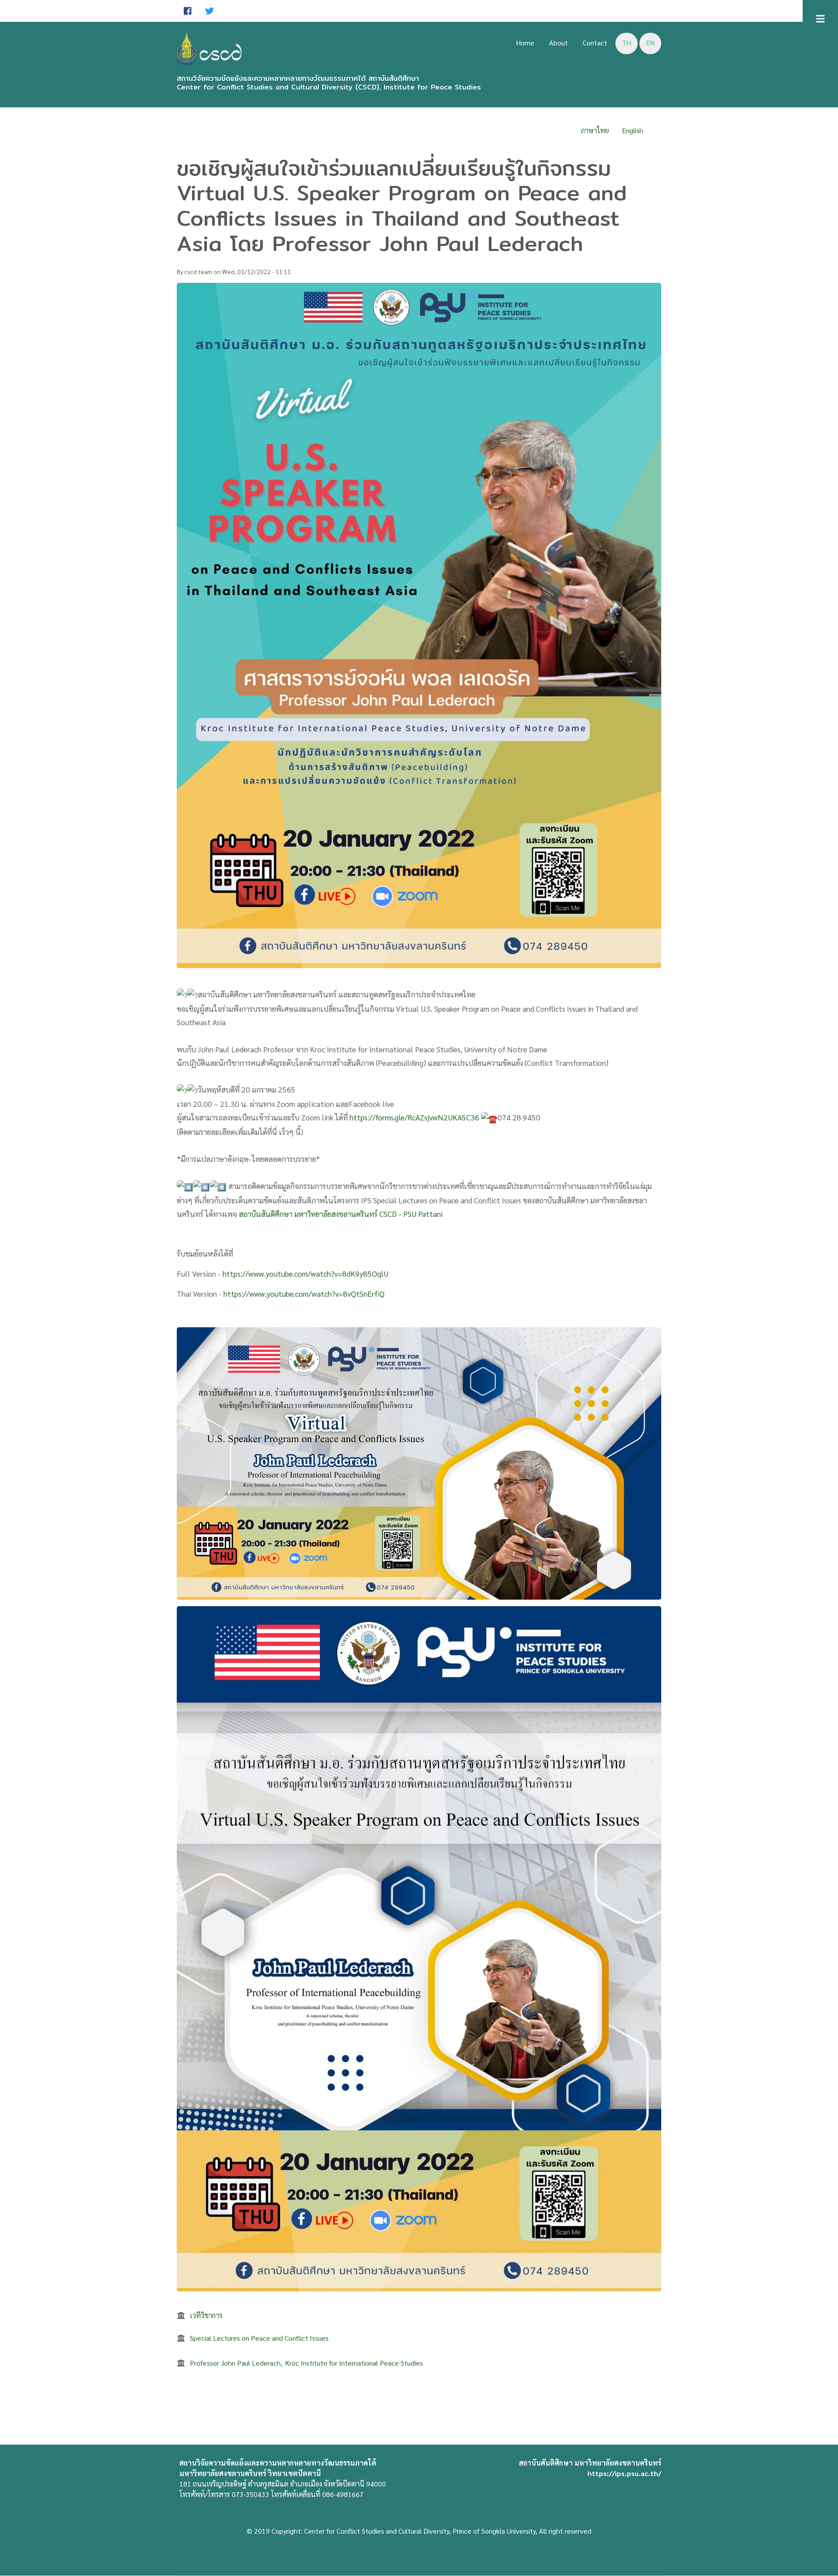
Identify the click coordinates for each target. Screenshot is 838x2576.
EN (650, 43)
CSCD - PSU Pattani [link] (411, 1214)
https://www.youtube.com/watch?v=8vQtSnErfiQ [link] (304, 1293)
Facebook (188, 11)
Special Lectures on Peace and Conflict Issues (259, 2338)
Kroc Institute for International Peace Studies (354, 2363)
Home (525, 43)
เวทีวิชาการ (206, 2315)
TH (627, 43)
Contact (595, 43)
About (558, 43)
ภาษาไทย (595, 130)
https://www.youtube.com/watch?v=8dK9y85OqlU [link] (306, 1273)
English (633, 130)
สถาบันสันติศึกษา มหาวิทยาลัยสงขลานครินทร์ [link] (308, 1214)
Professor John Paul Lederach (235, 2363)
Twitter (209, 11)
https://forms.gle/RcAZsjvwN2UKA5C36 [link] (414, 1117)
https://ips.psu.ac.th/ (624, 2473)
